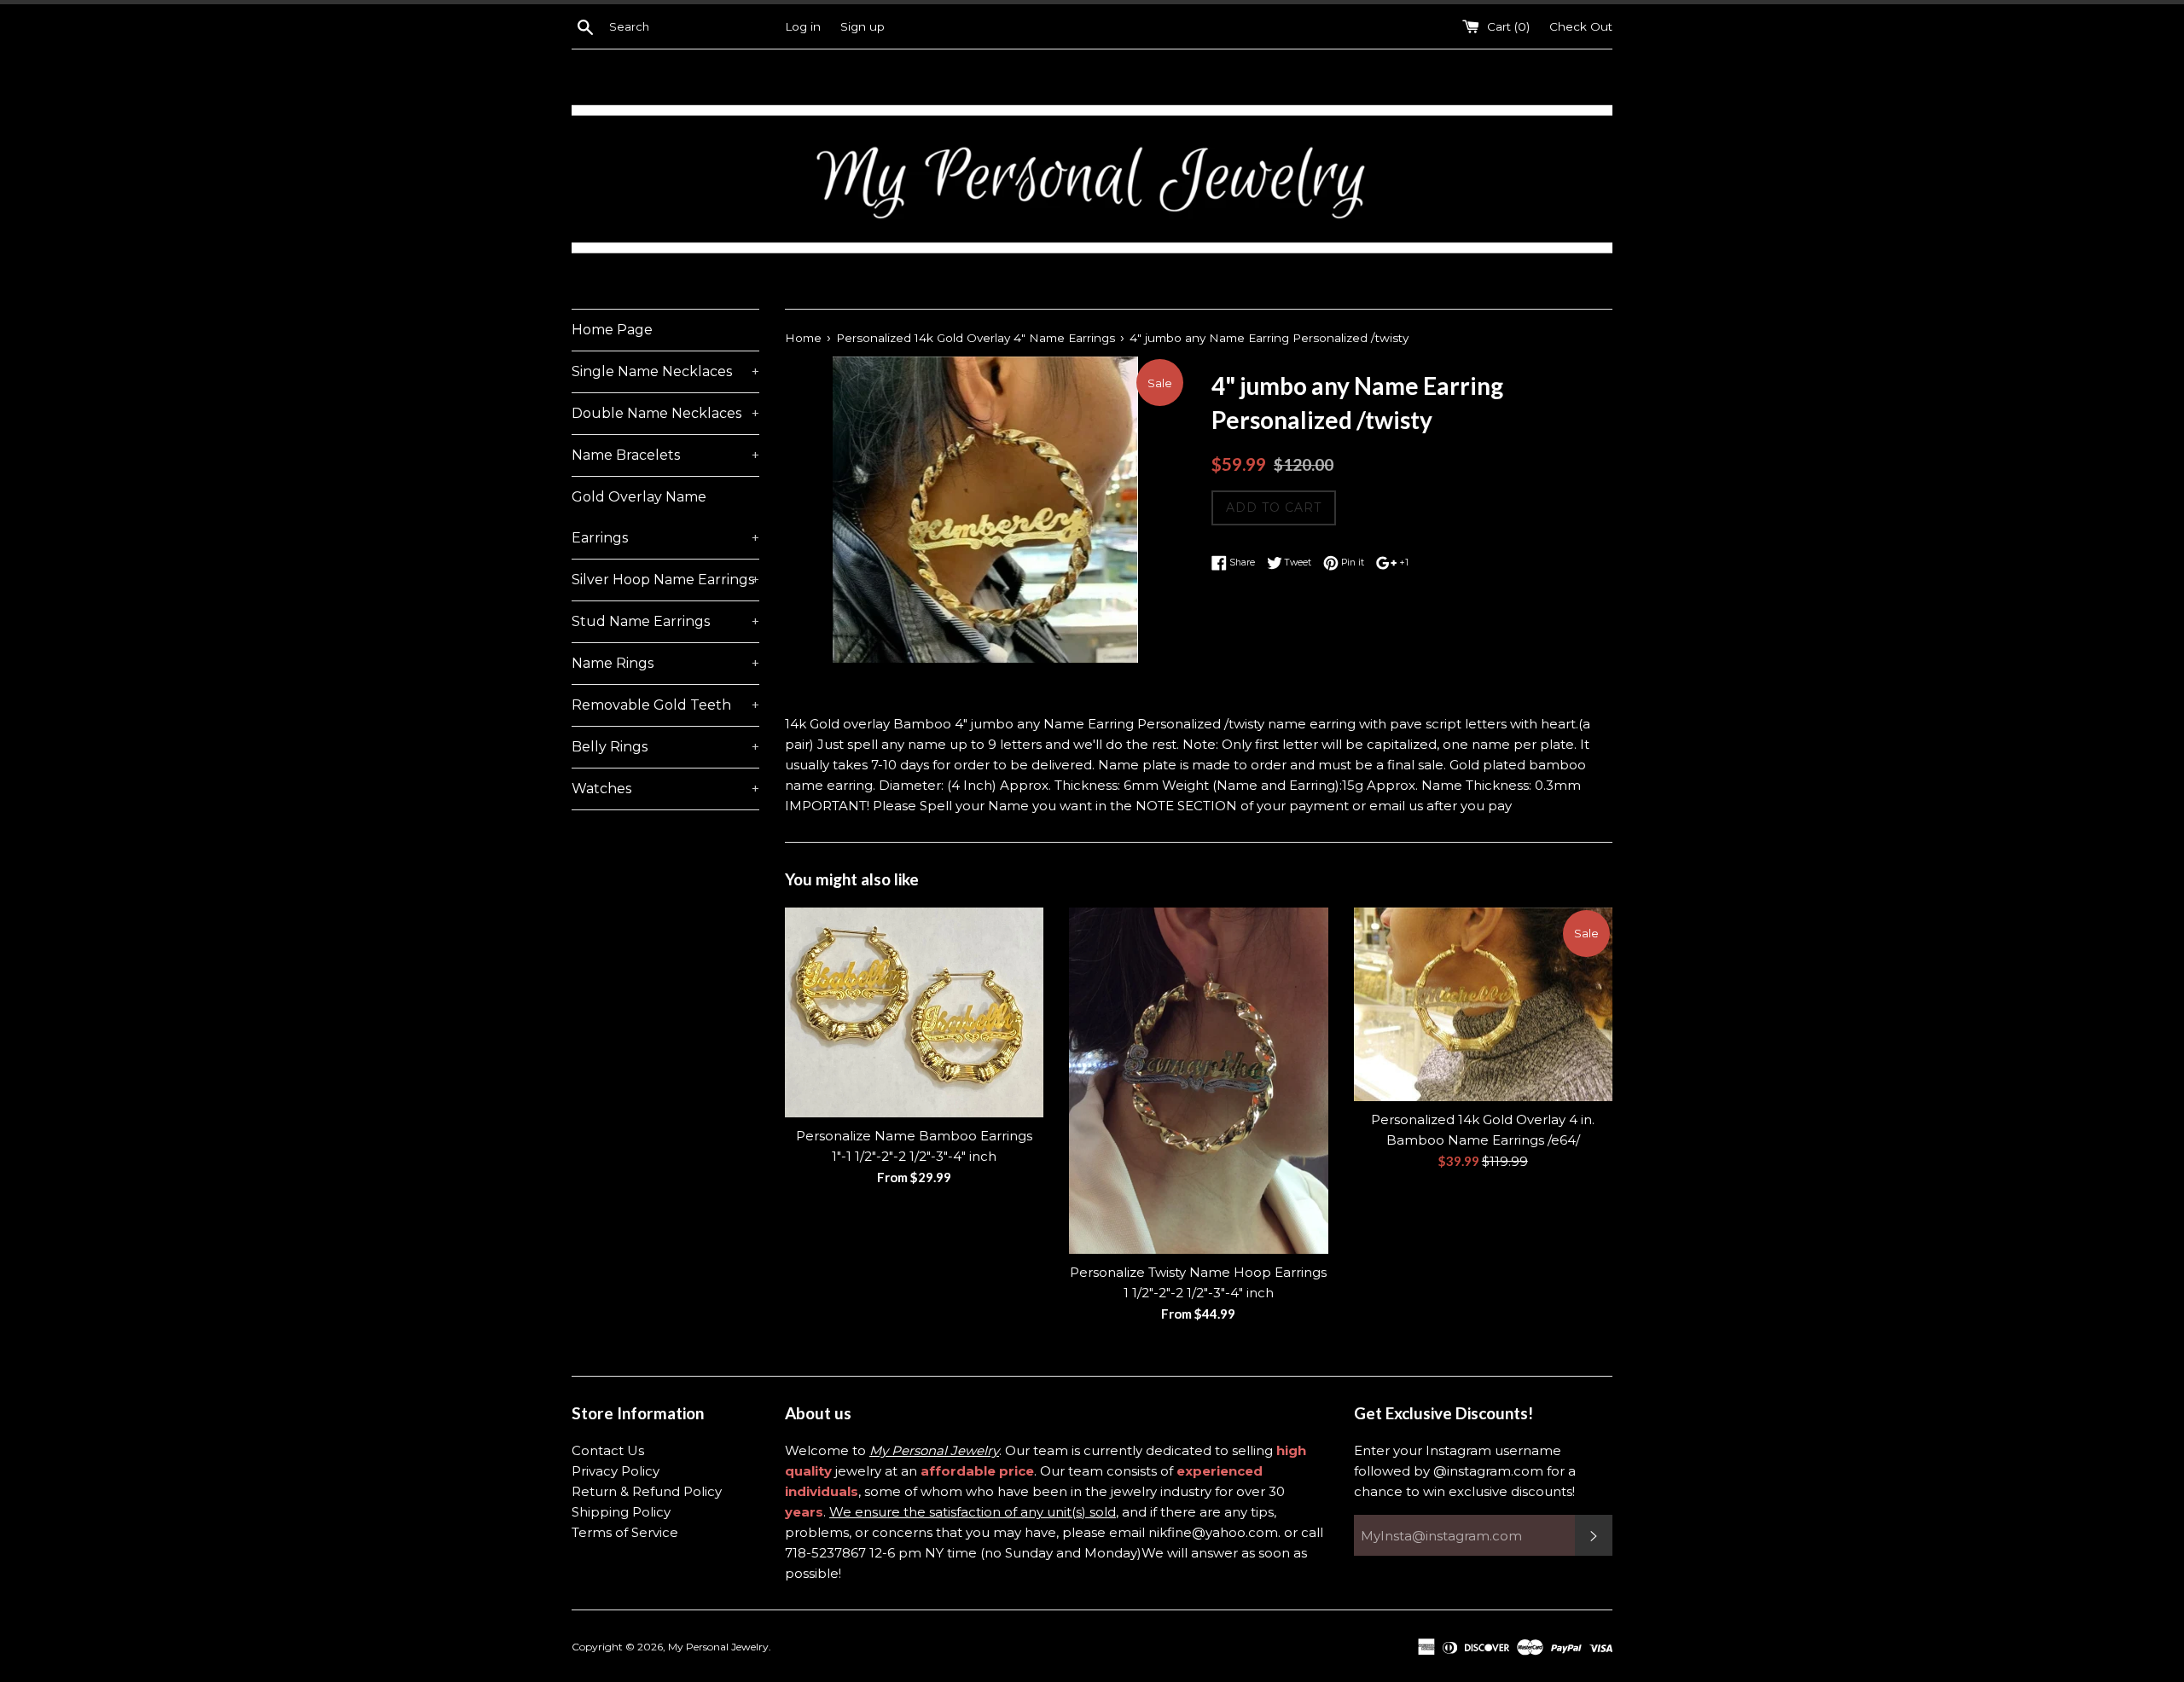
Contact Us (608, 1450)
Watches (665, 789)
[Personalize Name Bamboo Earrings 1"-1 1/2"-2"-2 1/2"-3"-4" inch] (914, 1012)
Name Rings (665, 663)
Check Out (1581, 26)
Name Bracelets (665, 455)
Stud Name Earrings (665, 621)
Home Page (612, 330)
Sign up (863, 26)
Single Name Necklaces (665, 371)
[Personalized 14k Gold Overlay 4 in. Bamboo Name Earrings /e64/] (1483, 1004)
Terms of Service (625, 1532)
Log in (803, 26)
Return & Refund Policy (647, 1491)
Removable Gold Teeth (665, 705)
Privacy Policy (616, 1471)
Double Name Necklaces (665, 413)
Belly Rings (665, 747)
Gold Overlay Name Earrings (665, 517)
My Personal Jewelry (718, 1647)
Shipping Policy (621, 1512)
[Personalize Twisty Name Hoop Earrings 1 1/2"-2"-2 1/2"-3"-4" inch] (1198, 1081)
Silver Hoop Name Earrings (665, 580)
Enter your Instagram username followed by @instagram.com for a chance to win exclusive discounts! (1465, 1471)
